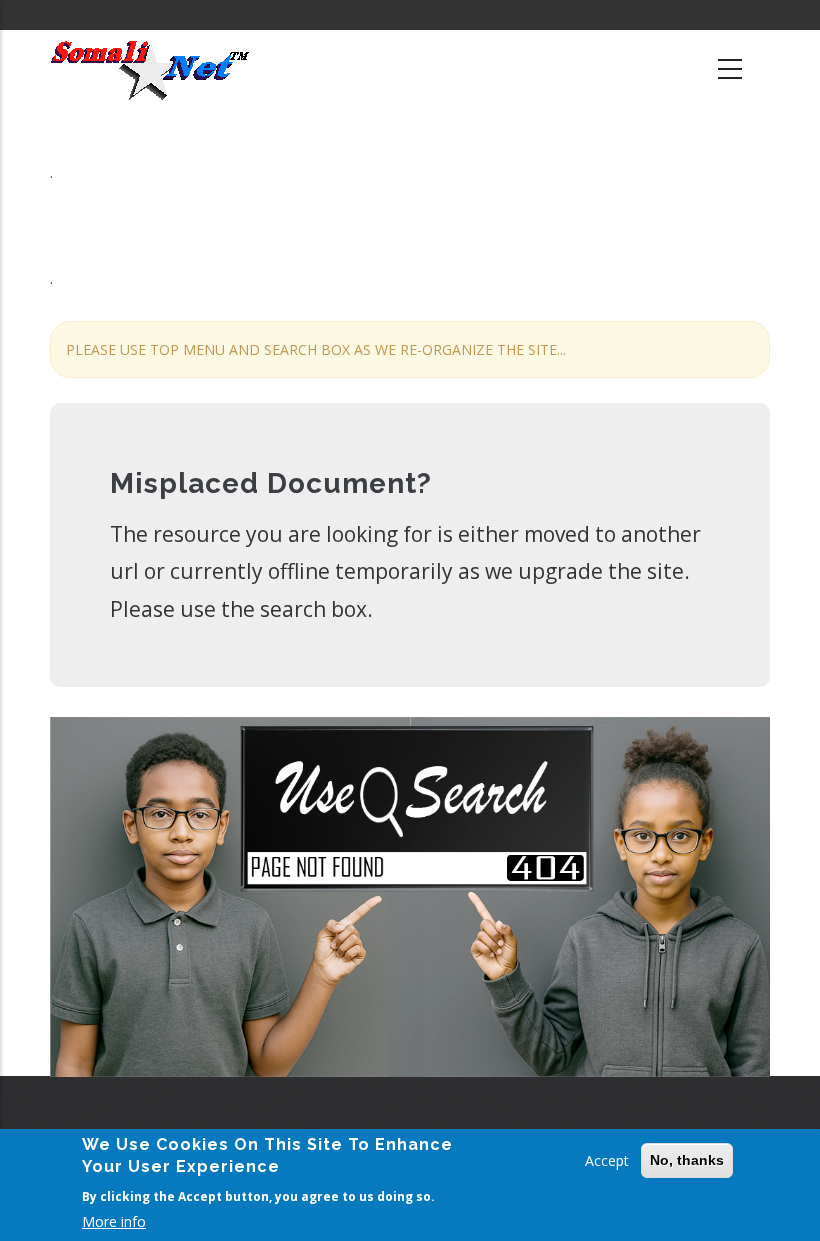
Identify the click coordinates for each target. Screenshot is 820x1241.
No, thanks (687, 1160)
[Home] (150, 70)
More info (114, 1221)
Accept (607, 1160)
